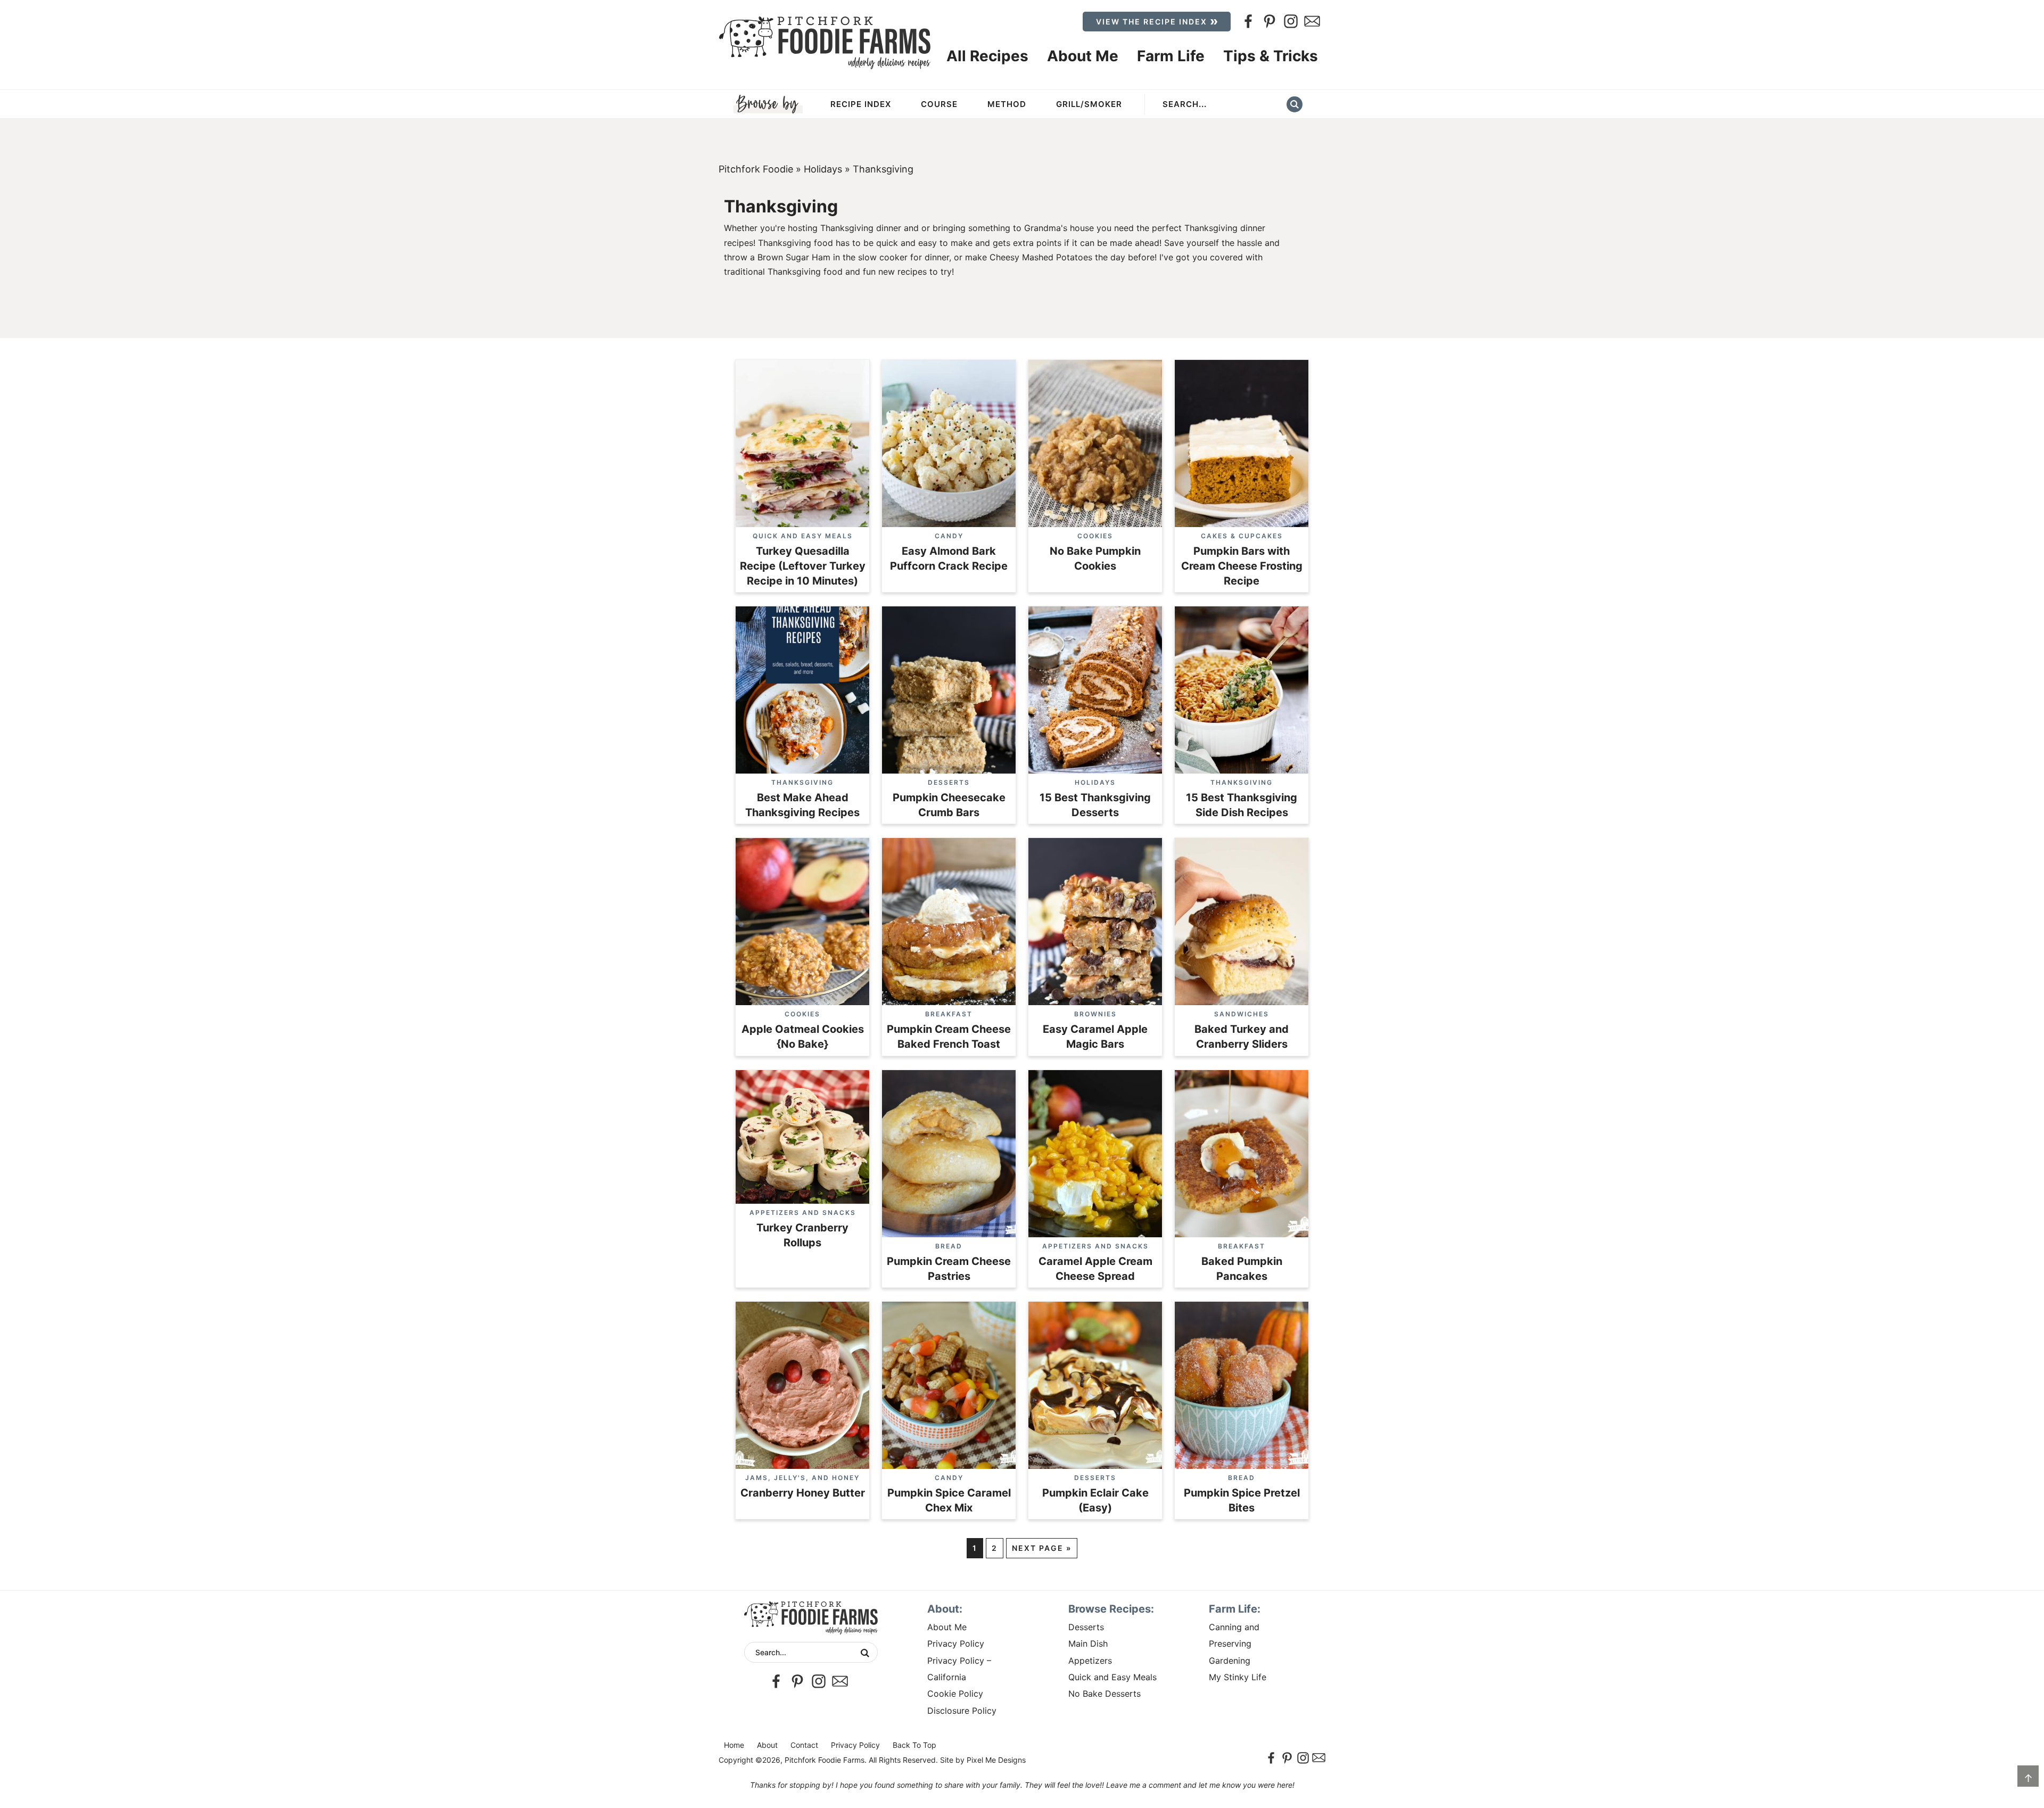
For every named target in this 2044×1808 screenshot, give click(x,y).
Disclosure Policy (962, 1711)
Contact (804, 1745)
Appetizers (1090, 1661)
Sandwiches (1242, 1014)
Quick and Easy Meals (803, 536)
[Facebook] (1248, 21)
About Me (947, 1627)
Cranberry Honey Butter (803, 1493)
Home (734, 1745)
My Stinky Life (1238, 1677)
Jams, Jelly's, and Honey (802, 1478)
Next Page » (1042, 1548)
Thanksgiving (802, 782)
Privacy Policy (956, 1643)
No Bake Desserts (1105, 1694)
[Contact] (1312, 21)
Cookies (1095, 536)
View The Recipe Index (1152, 22)
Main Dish (1088, 1643)
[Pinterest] (1270, 21)
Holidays (823, 169)
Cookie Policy (955, 1694)
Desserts (949, 782)
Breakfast (949, 1014)
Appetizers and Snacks (803, 1213)
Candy (949, 536)
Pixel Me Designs (996, 1760)
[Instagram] (1291, 21)
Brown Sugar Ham (794, 257)
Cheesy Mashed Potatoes (1041, 257)
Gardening (1230, 1661)
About (767, 1745)
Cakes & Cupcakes (1242, 536)
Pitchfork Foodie (756, 169)
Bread (949, 1246)
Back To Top (914, 1745)
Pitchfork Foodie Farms (825, 43)
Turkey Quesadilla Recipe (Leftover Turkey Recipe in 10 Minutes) (803, 566)
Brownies (1095, 1014)
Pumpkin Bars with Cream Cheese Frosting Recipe (1242, 566)
